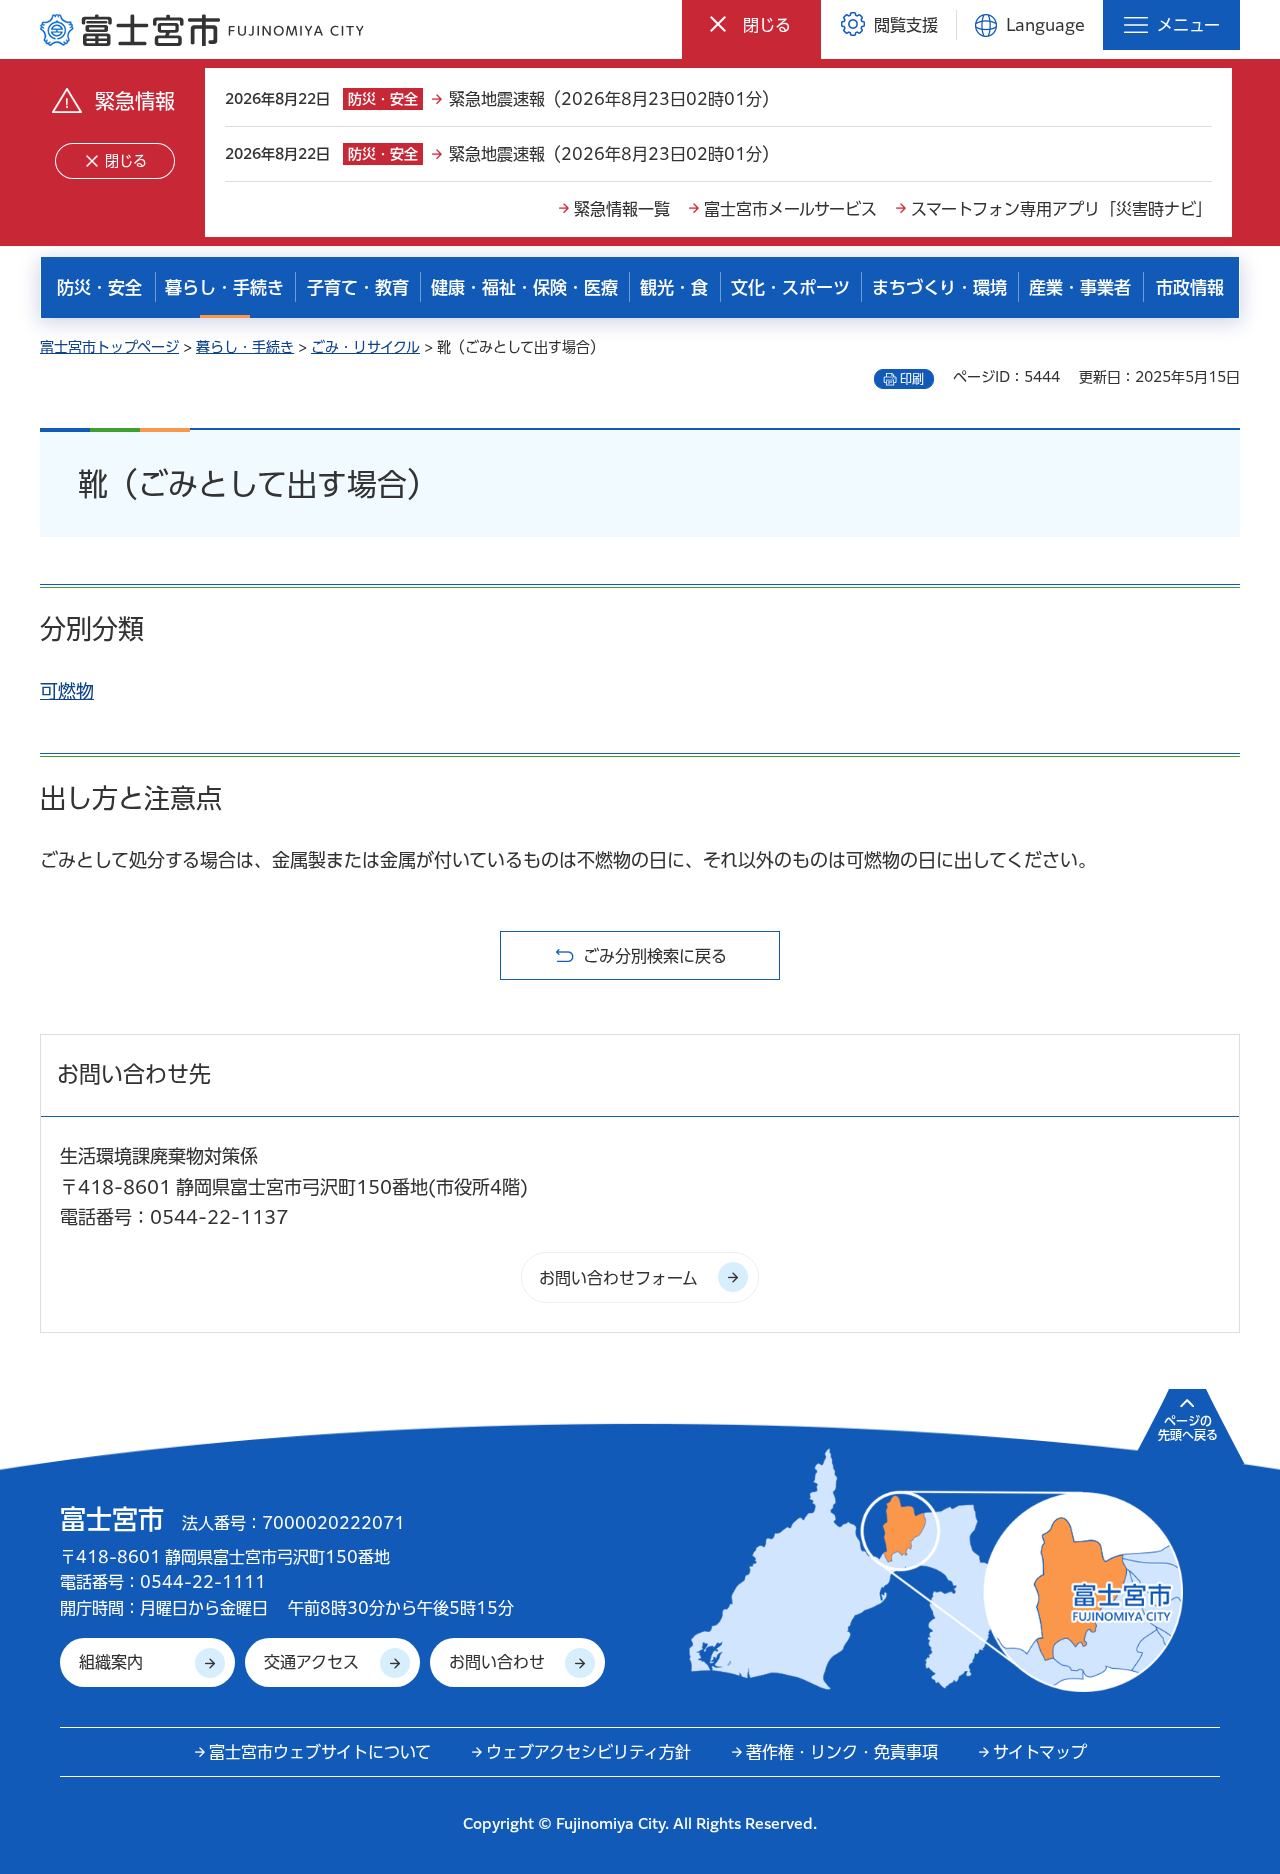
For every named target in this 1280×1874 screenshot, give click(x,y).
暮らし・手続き (245, 347)
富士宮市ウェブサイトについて (320, 1752)
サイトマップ (1040, 1752)
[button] (751, 24)
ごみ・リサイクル (365, 347)
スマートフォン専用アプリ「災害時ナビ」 (1061, 209)
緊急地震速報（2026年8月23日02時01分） (613, 99)
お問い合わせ (497, 1662)
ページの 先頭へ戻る (1188, 1428)
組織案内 (111, 1662)
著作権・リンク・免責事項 (842, 1752)
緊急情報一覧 (622, 209)
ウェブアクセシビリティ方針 (588, 1752)
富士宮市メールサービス (790, 209)
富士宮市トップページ (109, 347)
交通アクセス (311, 1662)
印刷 (912, 379)
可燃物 (67, 691)
